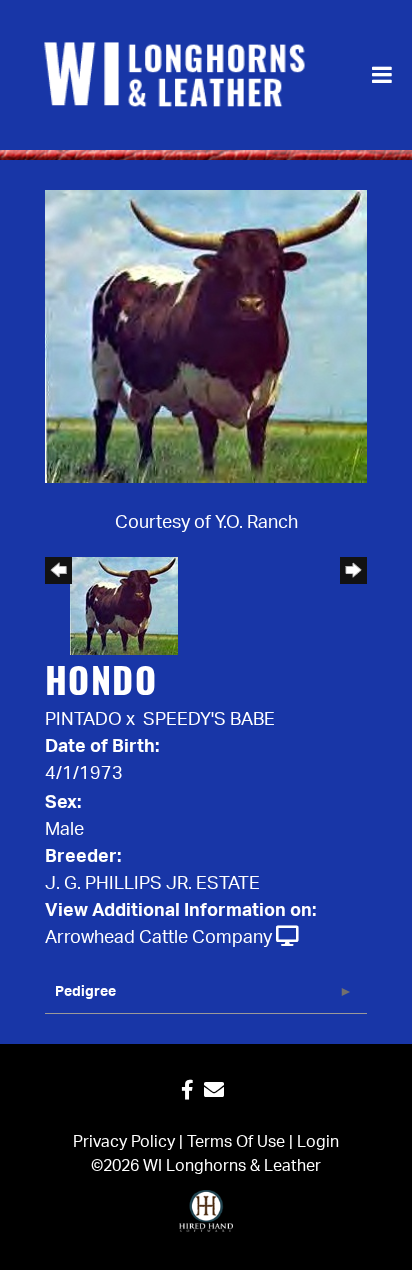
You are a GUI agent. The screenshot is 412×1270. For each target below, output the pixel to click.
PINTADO (83, 720)
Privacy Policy (124, 1142)
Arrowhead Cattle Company (158, 938)
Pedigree (85, 992)
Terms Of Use (236, 1142)
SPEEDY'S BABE (209, 720)
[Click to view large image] (206, 336)
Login (318, 1142)
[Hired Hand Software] (206, 1220)
